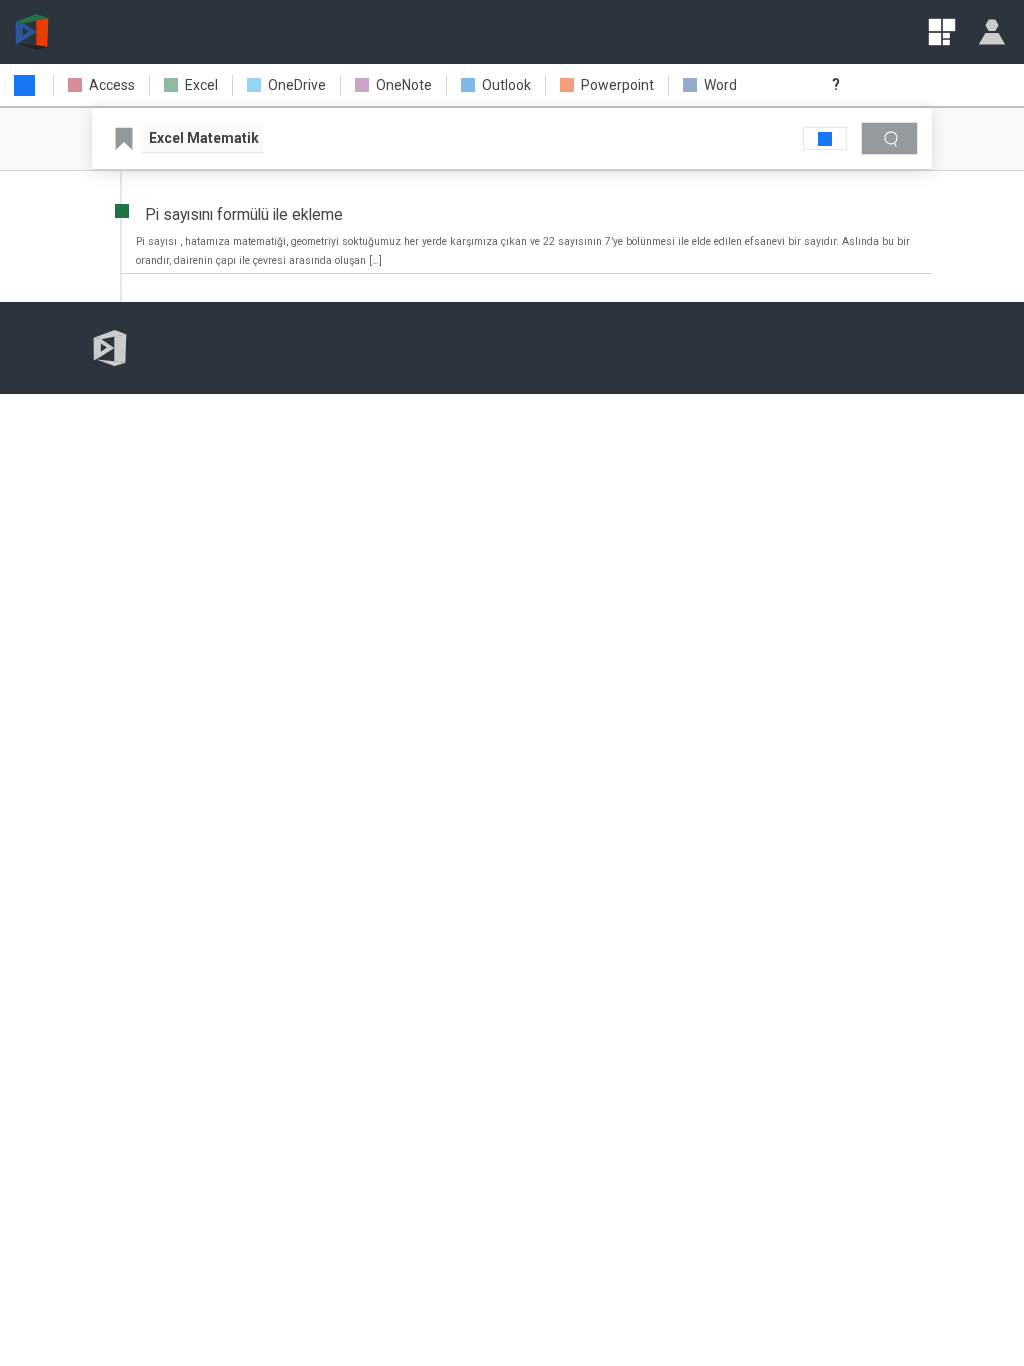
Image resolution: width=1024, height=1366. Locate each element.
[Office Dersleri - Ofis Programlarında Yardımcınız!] (32, 32)
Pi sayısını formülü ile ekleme (244, 214)
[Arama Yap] (890, 138)
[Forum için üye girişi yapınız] (992, 32)
